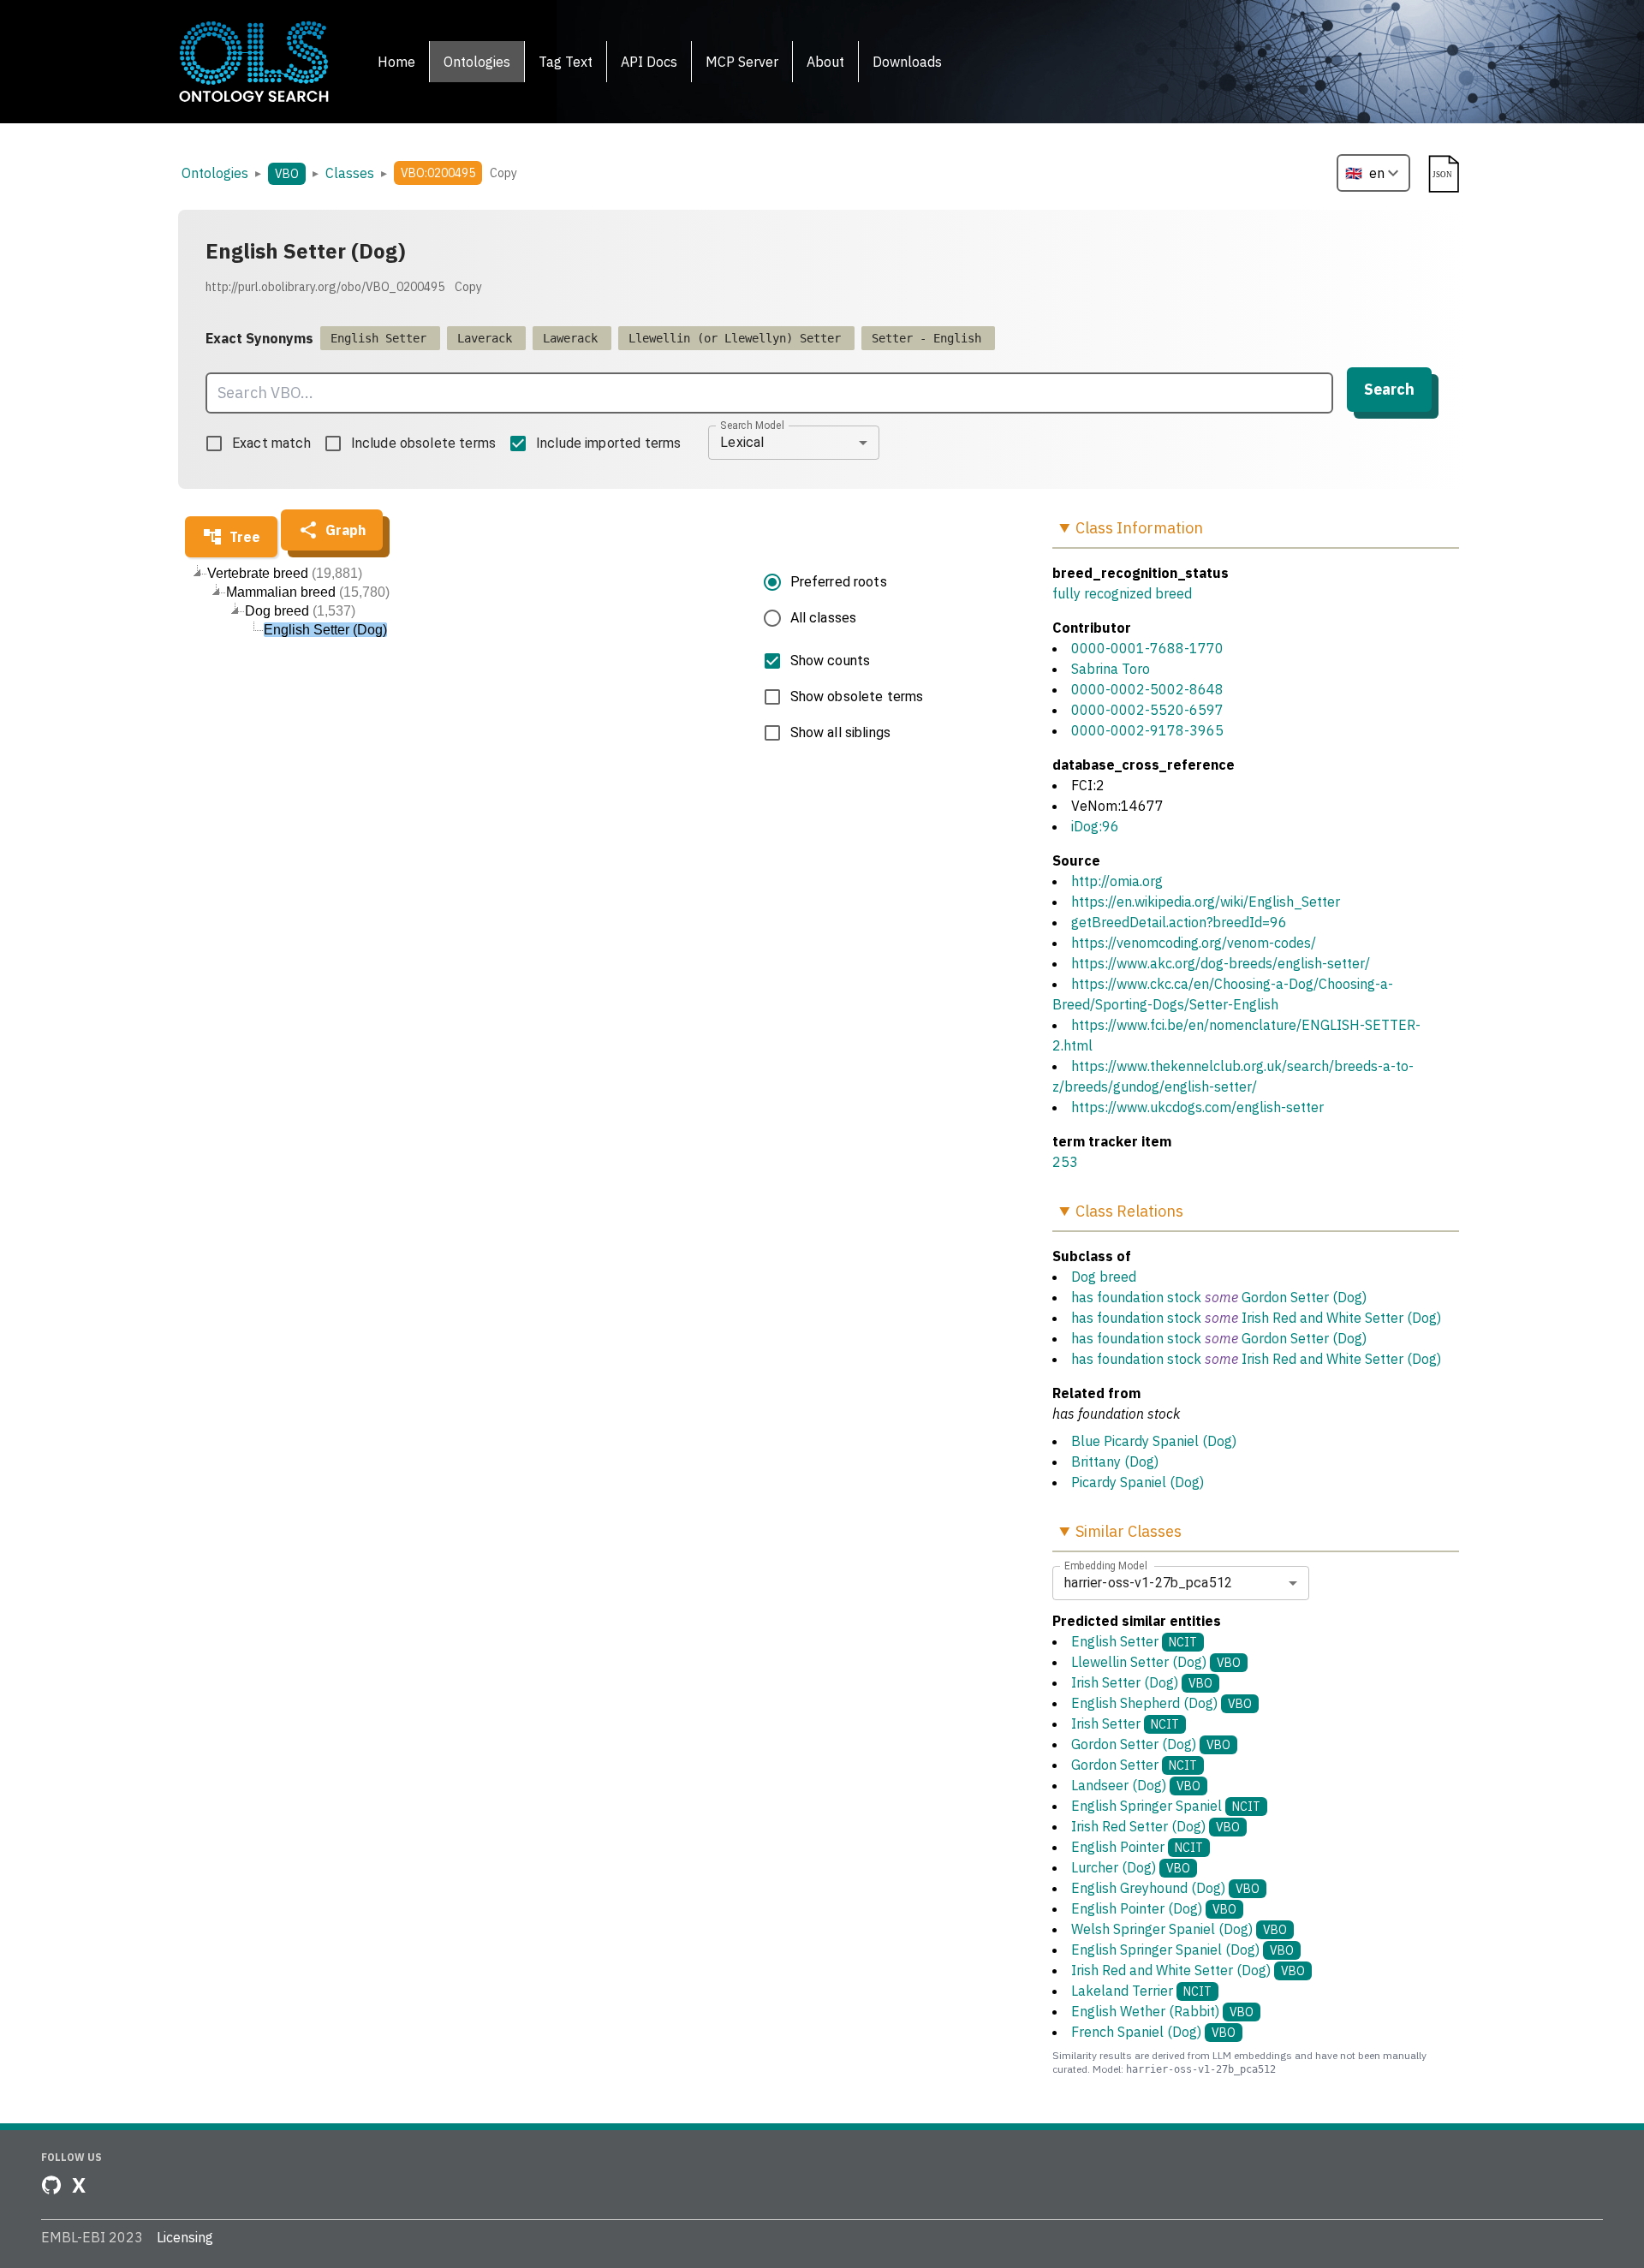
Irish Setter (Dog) (1142, 1682)
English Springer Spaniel (1166, 1806)
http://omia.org (1117, 881)
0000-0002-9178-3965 (1147, 730)
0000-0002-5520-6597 (1147, 710)
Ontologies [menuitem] (477, 62)
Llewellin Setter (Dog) (1156, 1662)
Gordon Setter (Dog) (1304, 1297)
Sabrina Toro (1111, 669)
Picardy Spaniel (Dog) (1138, 1482)
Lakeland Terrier (1141, 1991)
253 (1065, 1162)
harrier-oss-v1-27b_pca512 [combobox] (1148, 1583)
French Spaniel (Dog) (1153, 2032)
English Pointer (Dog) (1154, 1908)
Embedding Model (1106, 1565)
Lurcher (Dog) (1131, 1867)
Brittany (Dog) (1115, 1461)
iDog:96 (1095, 826)
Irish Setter (1125, 1723)
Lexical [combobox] (742, 442)
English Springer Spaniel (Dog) (1182, 1950)
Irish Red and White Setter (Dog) (1341, 1318)
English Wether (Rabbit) (1162, 2011)
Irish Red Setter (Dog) (1156, 1826)
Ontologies (215, 173)
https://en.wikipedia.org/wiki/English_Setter (1206, 902)
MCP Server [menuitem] (742, 62)
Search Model (752, 425)
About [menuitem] (825, 62)
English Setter (1134, 1641)
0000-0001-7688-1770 (1147, 648)
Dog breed (1104, 1277)
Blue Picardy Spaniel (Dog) (1154, 1441)
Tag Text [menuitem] (566, 62)
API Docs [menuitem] (649, 62)
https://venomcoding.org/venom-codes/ (1194, 943)
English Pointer (1137, 1847)
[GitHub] (51, 2185)
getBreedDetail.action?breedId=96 (1179, 922)
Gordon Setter (1134, 1765)
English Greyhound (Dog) (1165, 1888)
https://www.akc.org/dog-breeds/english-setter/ (1221, 963)
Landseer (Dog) (1136, 1785)
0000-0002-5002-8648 (1147, 689)
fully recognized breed (1122, 593)
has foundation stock (1136, 1297)
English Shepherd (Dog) (1162, 1703)
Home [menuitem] (396, 62)
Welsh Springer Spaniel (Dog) (1179, 1929)
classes (350, 173)
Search (1389, 389)
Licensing (185, 2237)
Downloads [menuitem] (907, 62)
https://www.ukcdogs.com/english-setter (1197, 1107)
